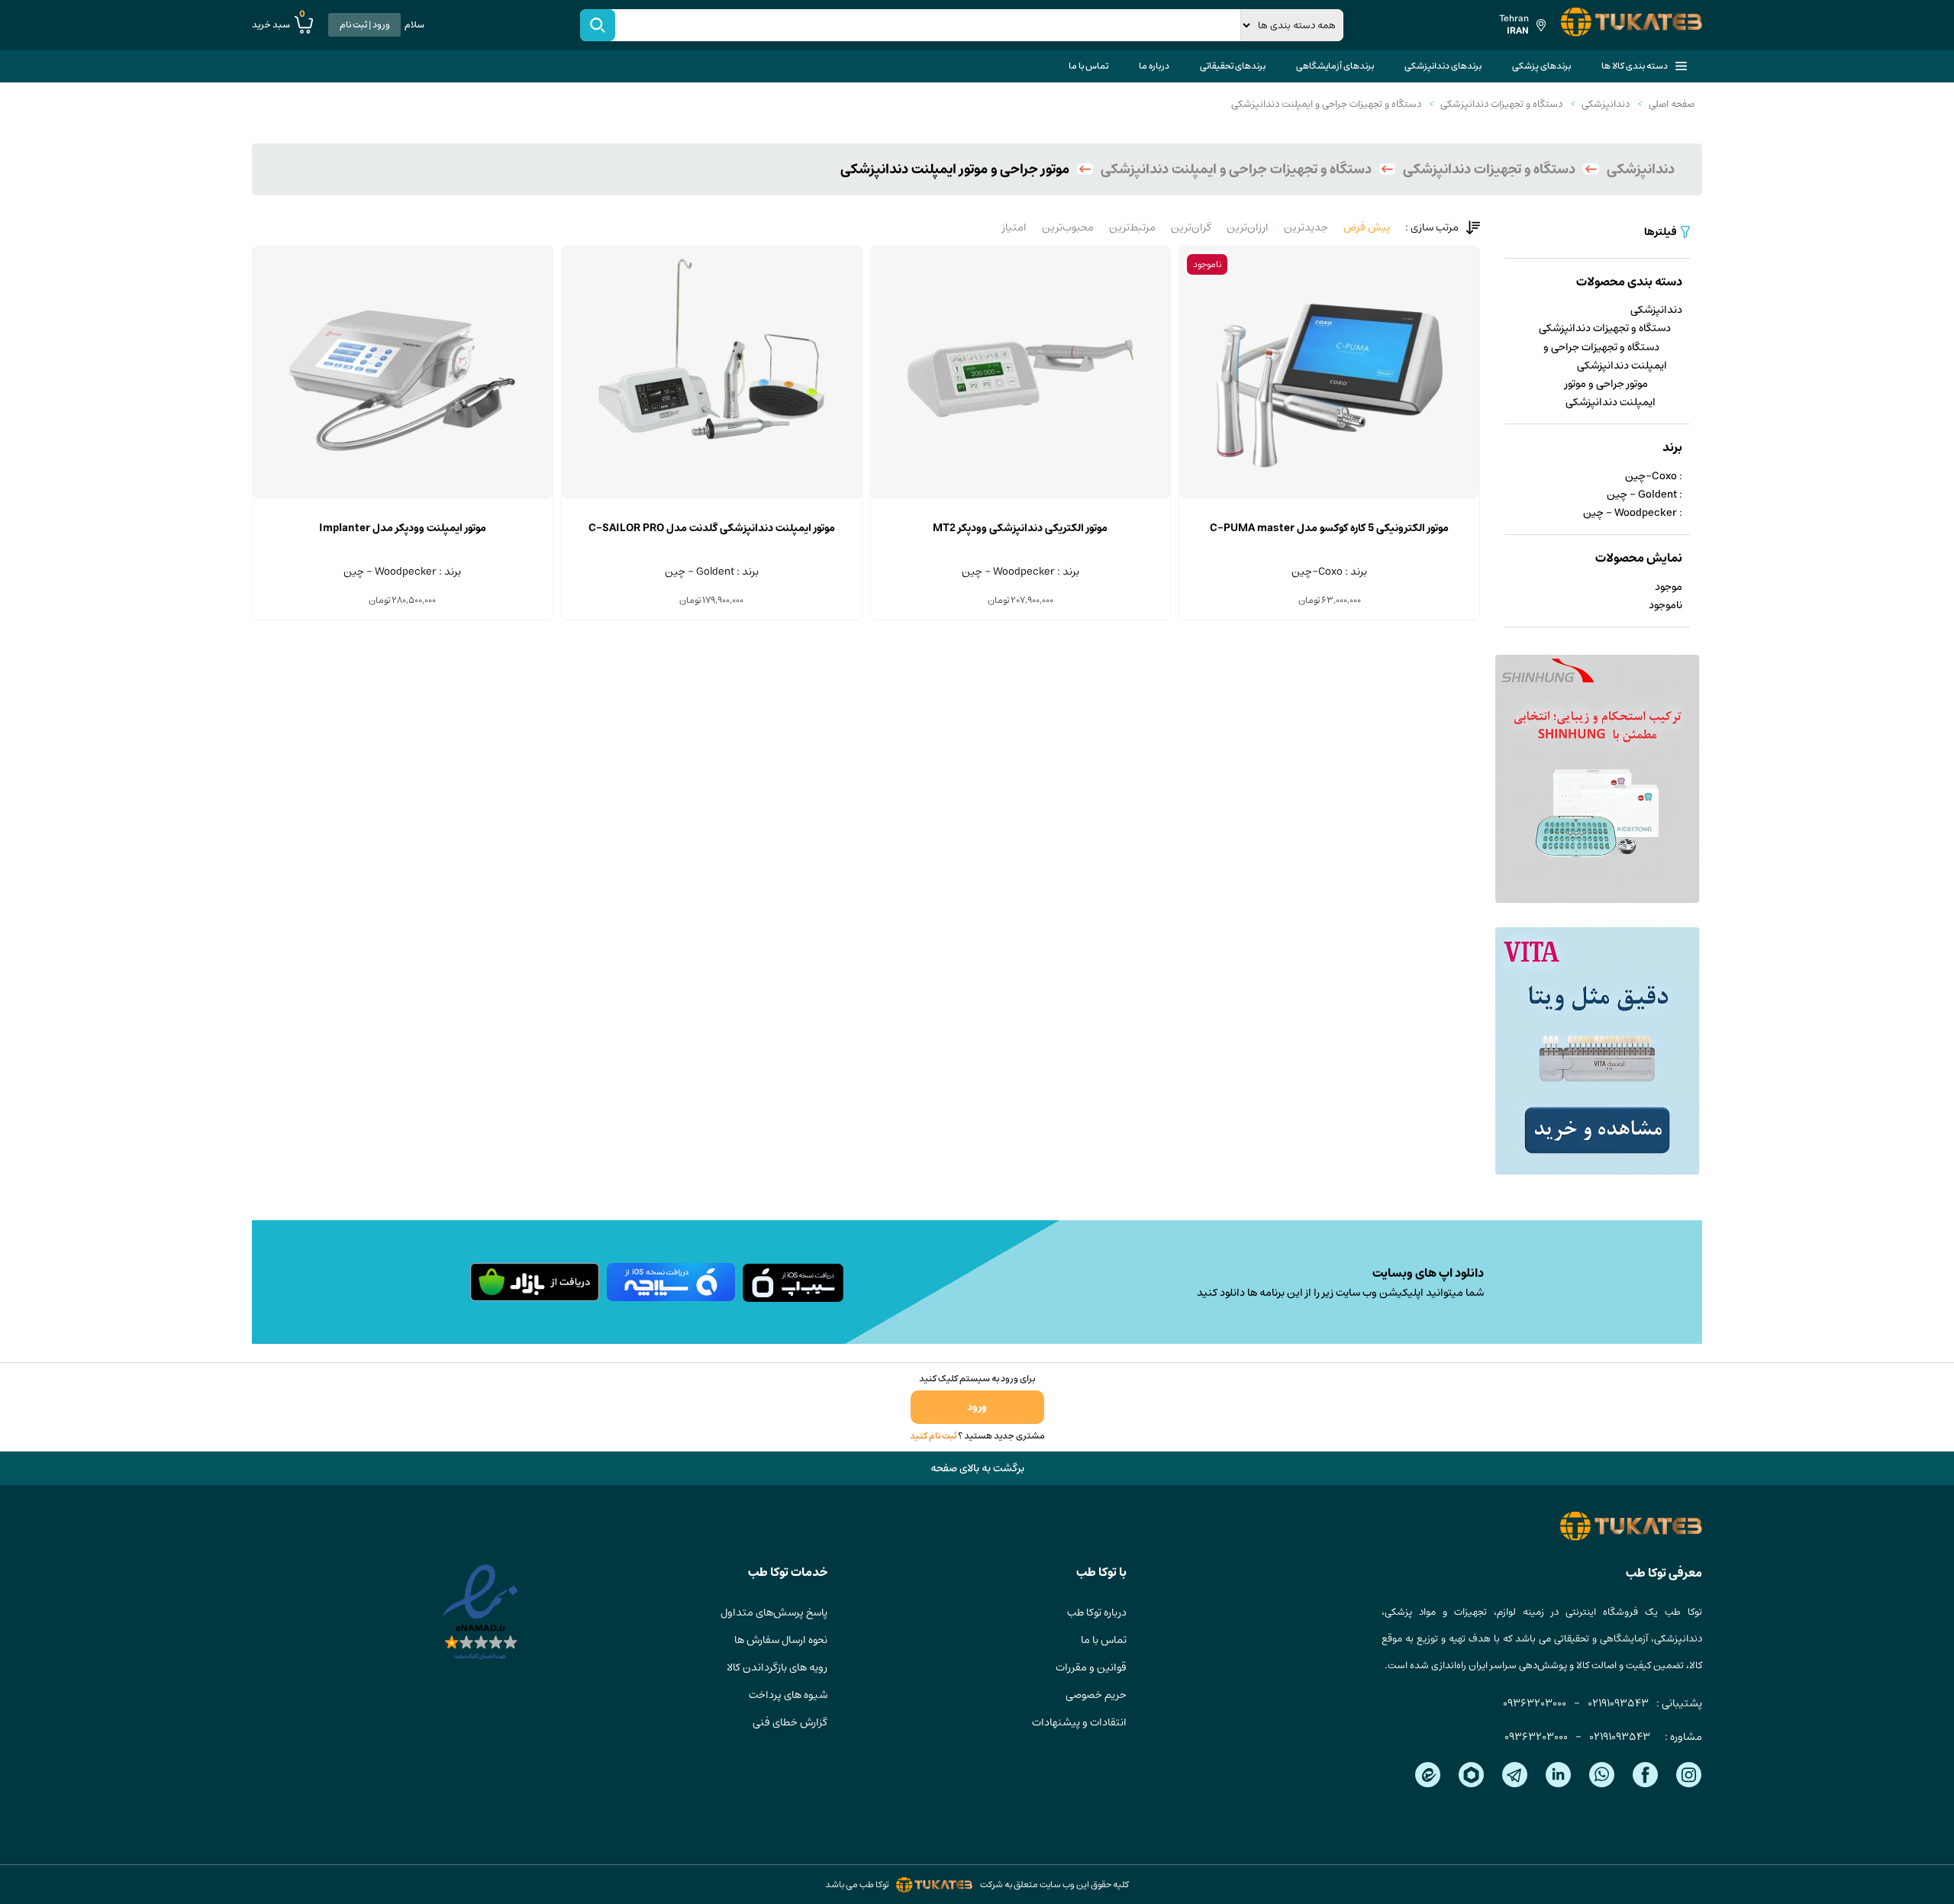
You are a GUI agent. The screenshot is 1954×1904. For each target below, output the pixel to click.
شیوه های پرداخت (788, 1695)
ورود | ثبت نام (365, 25)
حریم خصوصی (1096, 1695)
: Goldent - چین (1644, 495)
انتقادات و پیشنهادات (1079, 1722)
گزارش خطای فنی (790, 1722)
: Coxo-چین (1654, 476)
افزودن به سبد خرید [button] (1021, 498)
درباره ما (1154, 66)
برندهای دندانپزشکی (1443, 66)
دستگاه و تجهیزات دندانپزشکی (1501, 104)
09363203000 (1535, 1703)
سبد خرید (279, 24)
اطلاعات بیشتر (1329, 498)
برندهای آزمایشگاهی (1335, 66)
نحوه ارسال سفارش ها (781, 1640)
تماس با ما (1088, 66)
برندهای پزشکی (1541, 66)
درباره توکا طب (1097, 1612)
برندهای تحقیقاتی (1233, 66)
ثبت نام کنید (933, 1436)
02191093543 (1618, 1703)
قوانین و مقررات (1091, 1667)
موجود (1669, 587)
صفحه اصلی (1672, 104)
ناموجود (1665, 605)
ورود (977, 1407)
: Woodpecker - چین (1633, 513)
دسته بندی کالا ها (1635, 66)
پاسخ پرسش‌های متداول (774, 1612)
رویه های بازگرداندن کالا (777, 1667)
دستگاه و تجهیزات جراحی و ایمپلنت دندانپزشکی (1326, 104)
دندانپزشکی (1606, 104)
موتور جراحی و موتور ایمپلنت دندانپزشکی (1610, 393)
